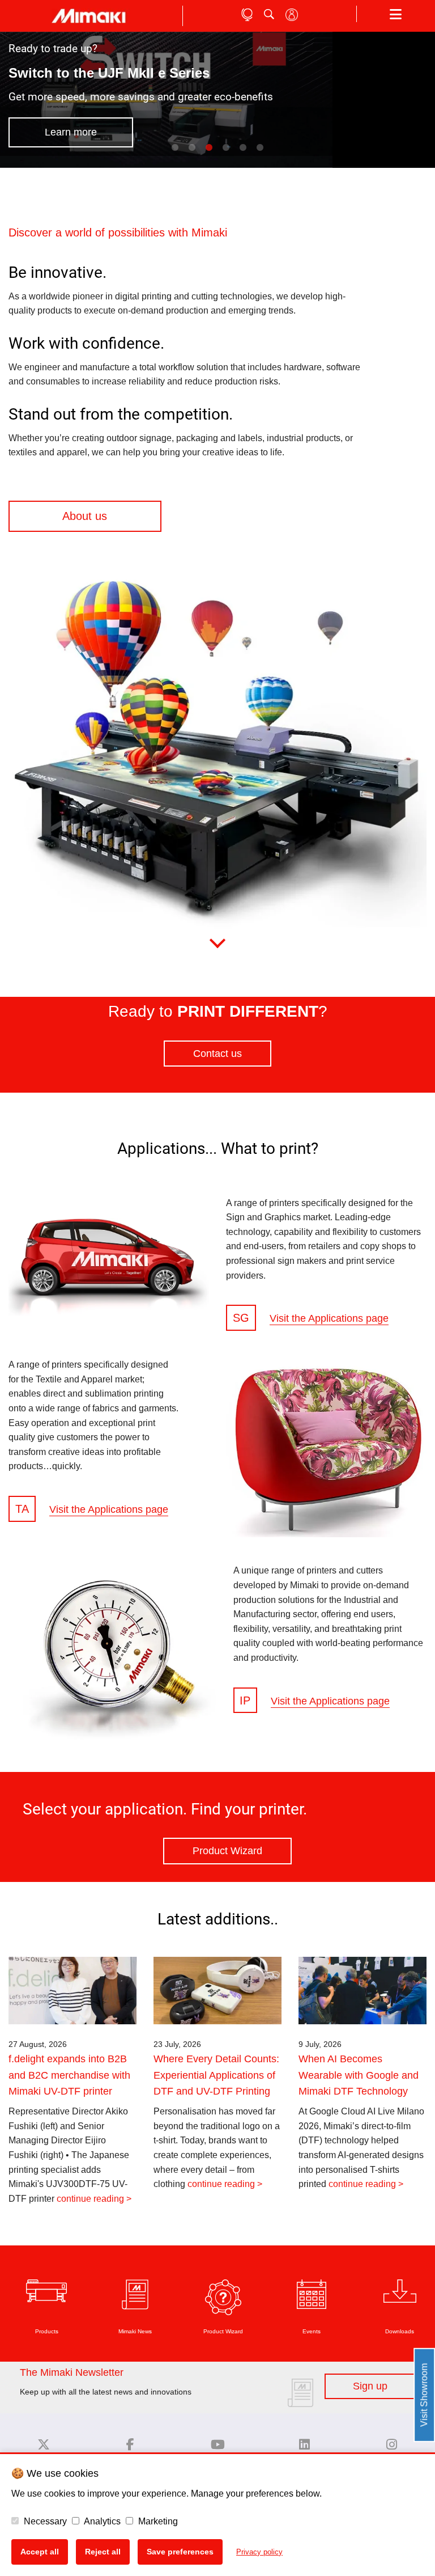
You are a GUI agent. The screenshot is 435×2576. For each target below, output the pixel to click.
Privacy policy (259, 2552)
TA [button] (22, 1509)
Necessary (44, 2521)
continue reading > (94, 2199)
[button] (186, 516)
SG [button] (241, 1318)
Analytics (101, 2521)
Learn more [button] (71, 132)
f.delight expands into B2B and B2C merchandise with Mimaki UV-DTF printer (69, 2075)
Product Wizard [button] (227, 1851)
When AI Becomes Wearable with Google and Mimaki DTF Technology (359, 2075)
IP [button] (245, 1701)
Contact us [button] (217, 1054)
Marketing (157, 2521)
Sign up (370, 2386)
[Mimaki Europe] (44, 2445)
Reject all (103, 2552)
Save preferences (180, 2552)
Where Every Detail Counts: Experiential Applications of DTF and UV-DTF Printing (216, 2075)
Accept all (40, 2552)
